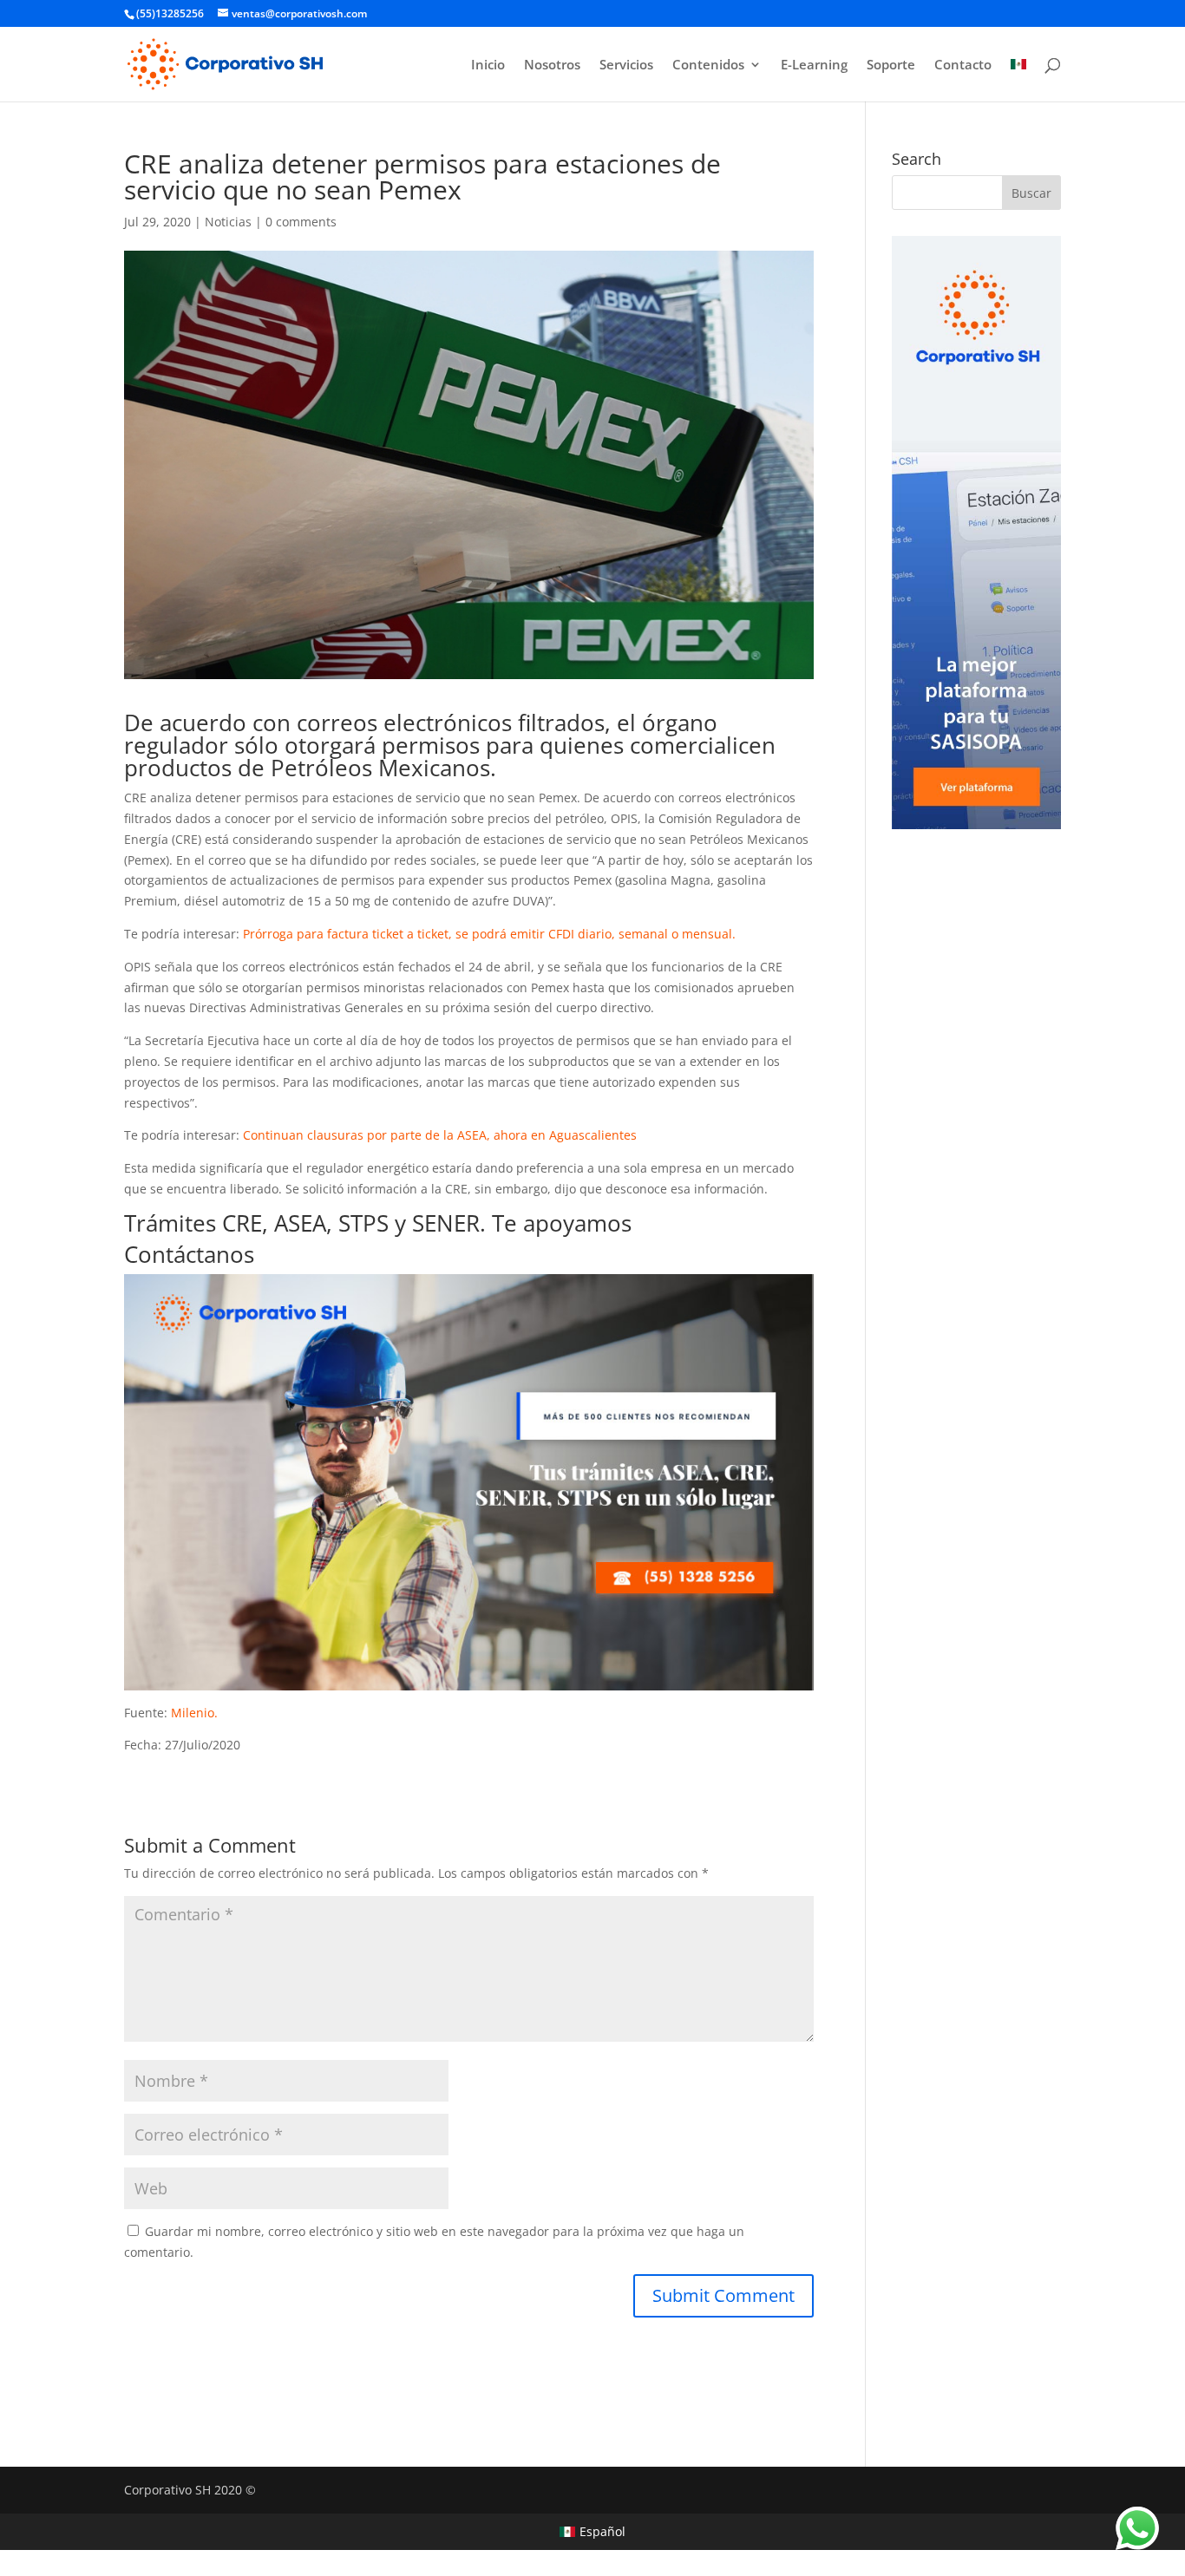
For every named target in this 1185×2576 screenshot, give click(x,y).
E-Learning (814, 65)
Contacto (963, 65)
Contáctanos (189, 1254)
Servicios (626, 65)
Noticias (228, 222)
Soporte (891, 65)
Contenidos (708, 65)
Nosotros (552, 65)
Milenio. (194, 1713)
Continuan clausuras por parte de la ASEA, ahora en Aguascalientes (440, 1135)
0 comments (301, 222)
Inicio (488, 65)
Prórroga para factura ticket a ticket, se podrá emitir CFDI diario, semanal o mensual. (489, 934)
